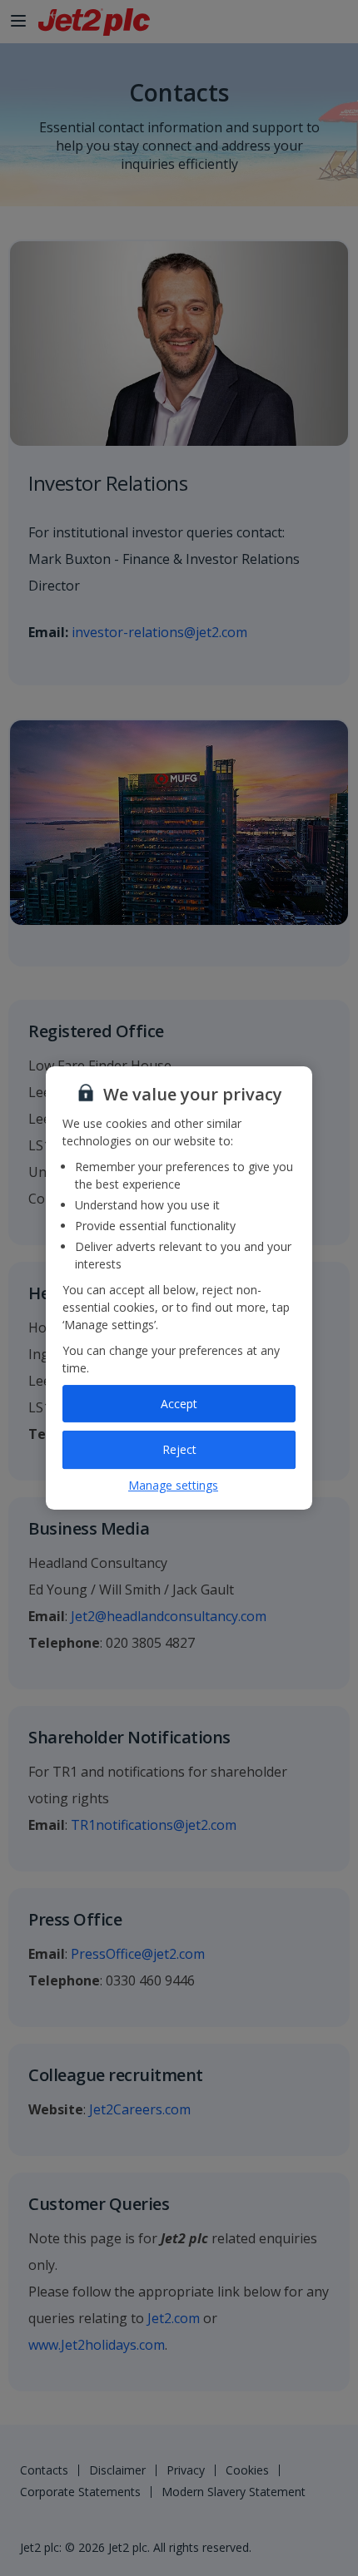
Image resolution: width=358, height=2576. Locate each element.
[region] (179, 1288)
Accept (179, 1404)
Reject (179, 1449)
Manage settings (173, 1485)
